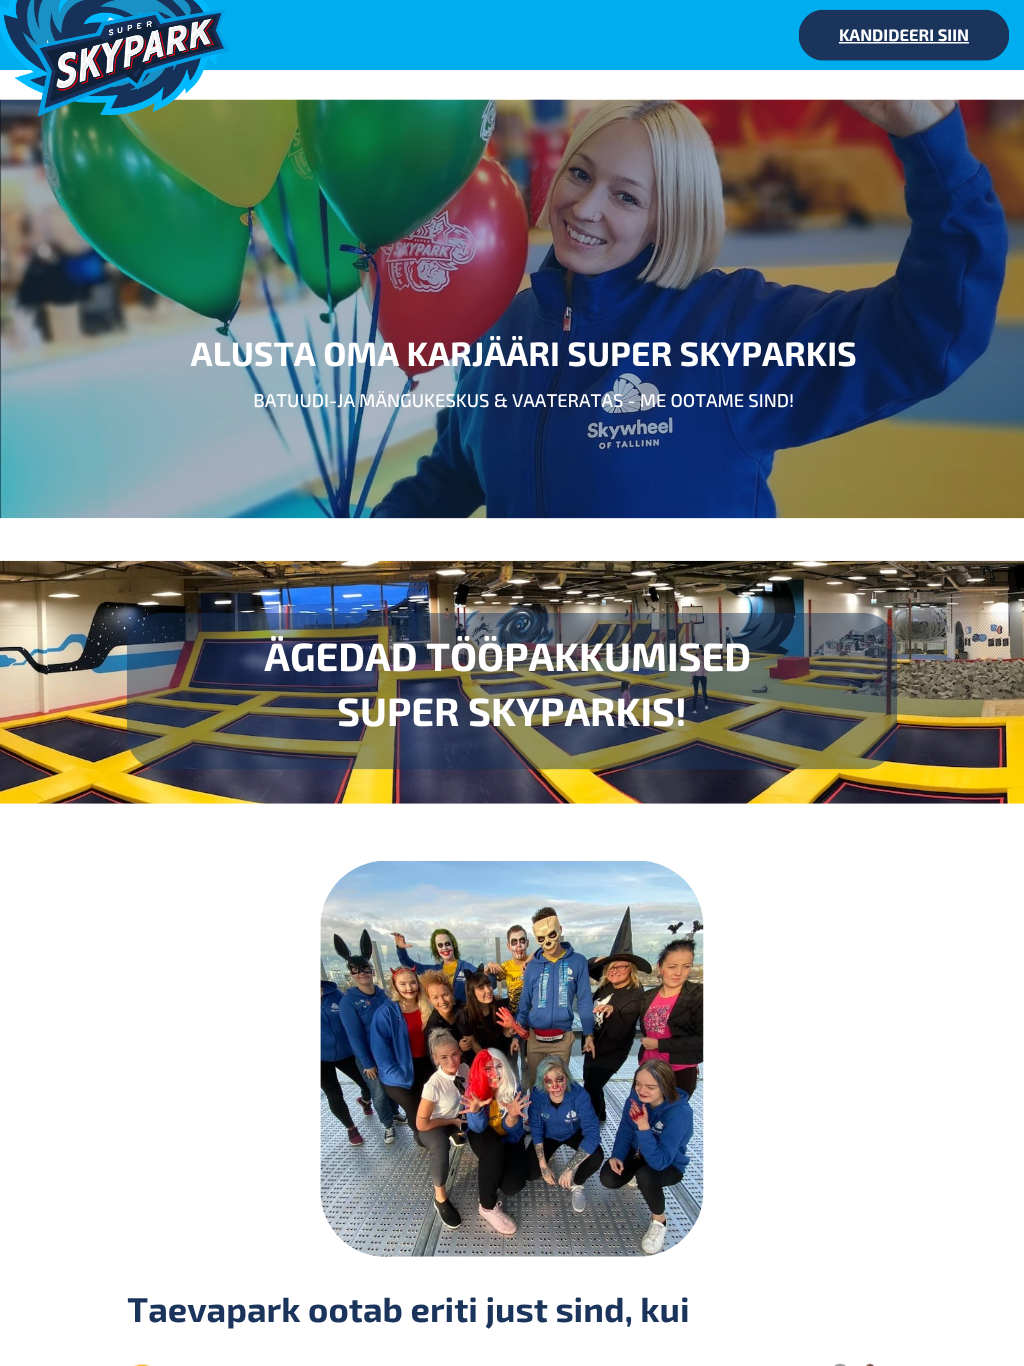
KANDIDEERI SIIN (904, 34)
